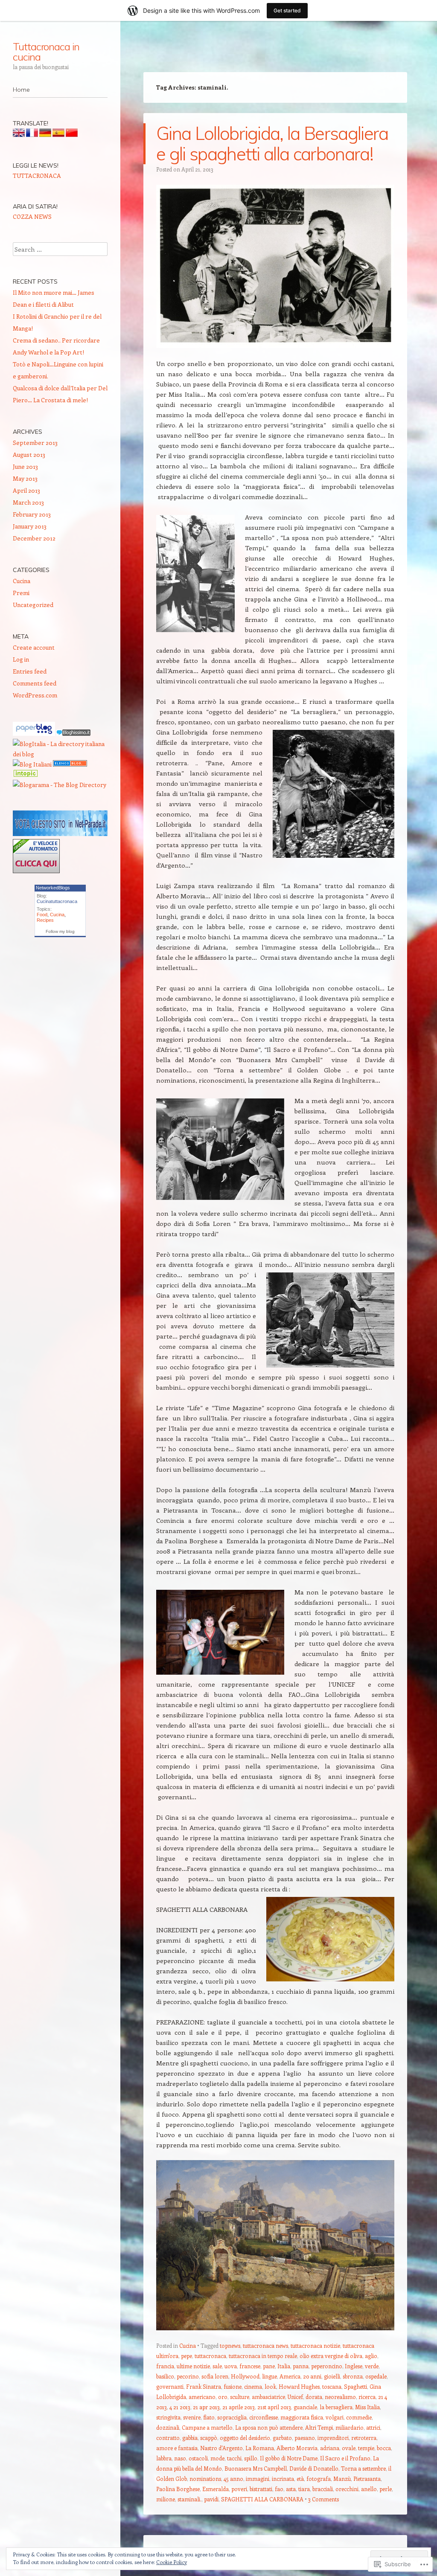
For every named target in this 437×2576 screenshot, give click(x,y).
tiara (304, 2489)
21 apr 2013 (206, 2407)
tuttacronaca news (265, 2345)
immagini (258, 2479)
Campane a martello (207, 2427)
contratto (168, 2438)
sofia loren (215, 2376)
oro (223, 2397)
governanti (170, 2386)
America (290, 2376)
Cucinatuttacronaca (57, 901)
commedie (359, 2417)
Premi (21, 593)
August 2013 (29, 455)
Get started (287, 10)
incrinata (283, 2479)
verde (372, 2366)
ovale (349, 2448)
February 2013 (32, 514)
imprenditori (333, 2438)
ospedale (376, 2376)
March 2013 (28, 502)
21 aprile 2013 (239, 2407)
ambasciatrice (268, 2397)
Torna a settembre (363, 2468)
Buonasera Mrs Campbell (256, 2468)
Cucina (188, 2345)
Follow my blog (60, 931)
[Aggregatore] (73, 733)
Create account (34, 647)
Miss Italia (367, 2407)
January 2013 (30, 526)
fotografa (319, 2479)
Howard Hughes (299, 2386)
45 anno (233, 2479)
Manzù (342, 2479)
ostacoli (198, 2458)
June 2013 (25, 466)
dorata (314, 2397)
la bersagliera (336, 2407)
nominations (205, 2479)
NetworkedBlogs (53, 888)
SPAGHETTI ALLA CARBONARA (262, 2499)
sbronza (353, 2376)
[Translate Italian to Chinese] (72, 135)
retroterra (364, 2438)
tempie (366, 2448)
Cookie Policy (172, 2562)
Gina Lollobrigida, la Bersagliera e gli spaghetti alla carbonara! (272, 144)
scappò (209, 2438)
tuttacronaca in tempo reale (263, 2356)
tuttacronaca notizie (315, 2345)
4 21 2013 (180, 2407)
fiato (209, 2417)
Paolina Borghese (178, 2489)
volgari (335, 2417)
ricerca (367, 2397)
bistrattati (261, 2489)
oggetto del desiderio (245, 2438)
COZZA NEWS (32, 216)
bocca (384, 2448)
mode (217, 2458)
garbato (282, 2438)
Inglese (354, 2366)
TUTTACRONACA (37, 176)
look (270, 2386)
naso (180, 2458)
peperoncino (327, 2366)
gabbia (190, 2438)
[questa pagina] (70, 764)
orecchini (347, 2489)
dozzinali (168, 2427)
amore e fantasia (177, 2448)
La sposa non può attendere (269, 2427)
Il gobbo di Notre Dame (289, 2458)
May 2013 (25, 478)
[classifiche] (60, 834)
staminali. (189, 2499)
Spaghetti (355, 2386)
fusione (233, 2386)
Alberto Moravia (297, 2448)
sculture (240, 2397)
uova (231, 2366)
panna (301, 2366)
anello (369, 2489)
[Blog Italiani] (32, 764)
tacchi (234, 2458)
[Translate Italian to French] (32, 135)
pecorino (188, 2376)
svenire (192, 2417)
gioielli (332, 2376)
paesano (305, 2438)
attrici (373, 2427)
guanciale (305, 2407)
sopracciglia (232, 2417)
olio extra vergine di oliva (331, 2356)
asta (291, 2489)
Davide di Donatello (314, 2468)
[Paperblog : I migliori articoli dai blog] (35, 733)
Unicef (295, 2397)
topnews (230, 2345)
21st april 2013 (274, 2407)
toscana (332, 2386)
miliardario (350, 2427)
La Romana (260, 2448)
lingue (269, 2376)
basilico (165, 2376)
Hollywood (245, 2376)
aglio (371, 2356)
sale (217, 2366)
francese (250, 2366)
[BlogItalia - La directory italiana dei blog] (60, 754)
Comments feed (35, 683)
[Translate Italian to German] (45, 135)
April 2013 (26, 490)
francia (165, 2366)
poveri (239, 2489)
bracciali (323, 2489)
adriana (330, 2448)
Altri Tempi (319, 2427)
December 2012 (34, 538)
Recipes (45, 920)
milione (166, 2499)
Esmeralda (216, 2489)
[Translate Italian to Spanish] (58, 135)
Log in (21, 659)
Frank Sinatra (204, 2386)
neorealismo (340, 2397)
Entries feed (30, 671)
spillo (251, 2458)
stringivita (168, 2417)
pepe (186, 2356)
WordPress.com (35, 695)
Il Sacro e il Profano (345, 2458)
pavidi (211, 2499)
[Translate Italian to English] (19, 135)
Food (42, 915)
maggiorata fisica (302, 2417)
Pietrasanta (367, 2479)
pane (269, 2366)
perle (386, 2489)
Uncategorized (33, 605)
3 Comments (323, 2499)
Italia (284, 2366)
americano (202, 2397)
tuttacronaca (210, 2356)
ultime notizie (193, 2366)
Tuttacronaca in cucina (46, 52)
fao (279, 2489)
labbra (164, 2458)
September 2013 (35, 443)
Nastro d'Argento (221, 2448)
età (300, 2479)
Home (21, 90)
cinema (253, 2386)
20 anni (312, 2376)
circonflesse (264, 2417)
